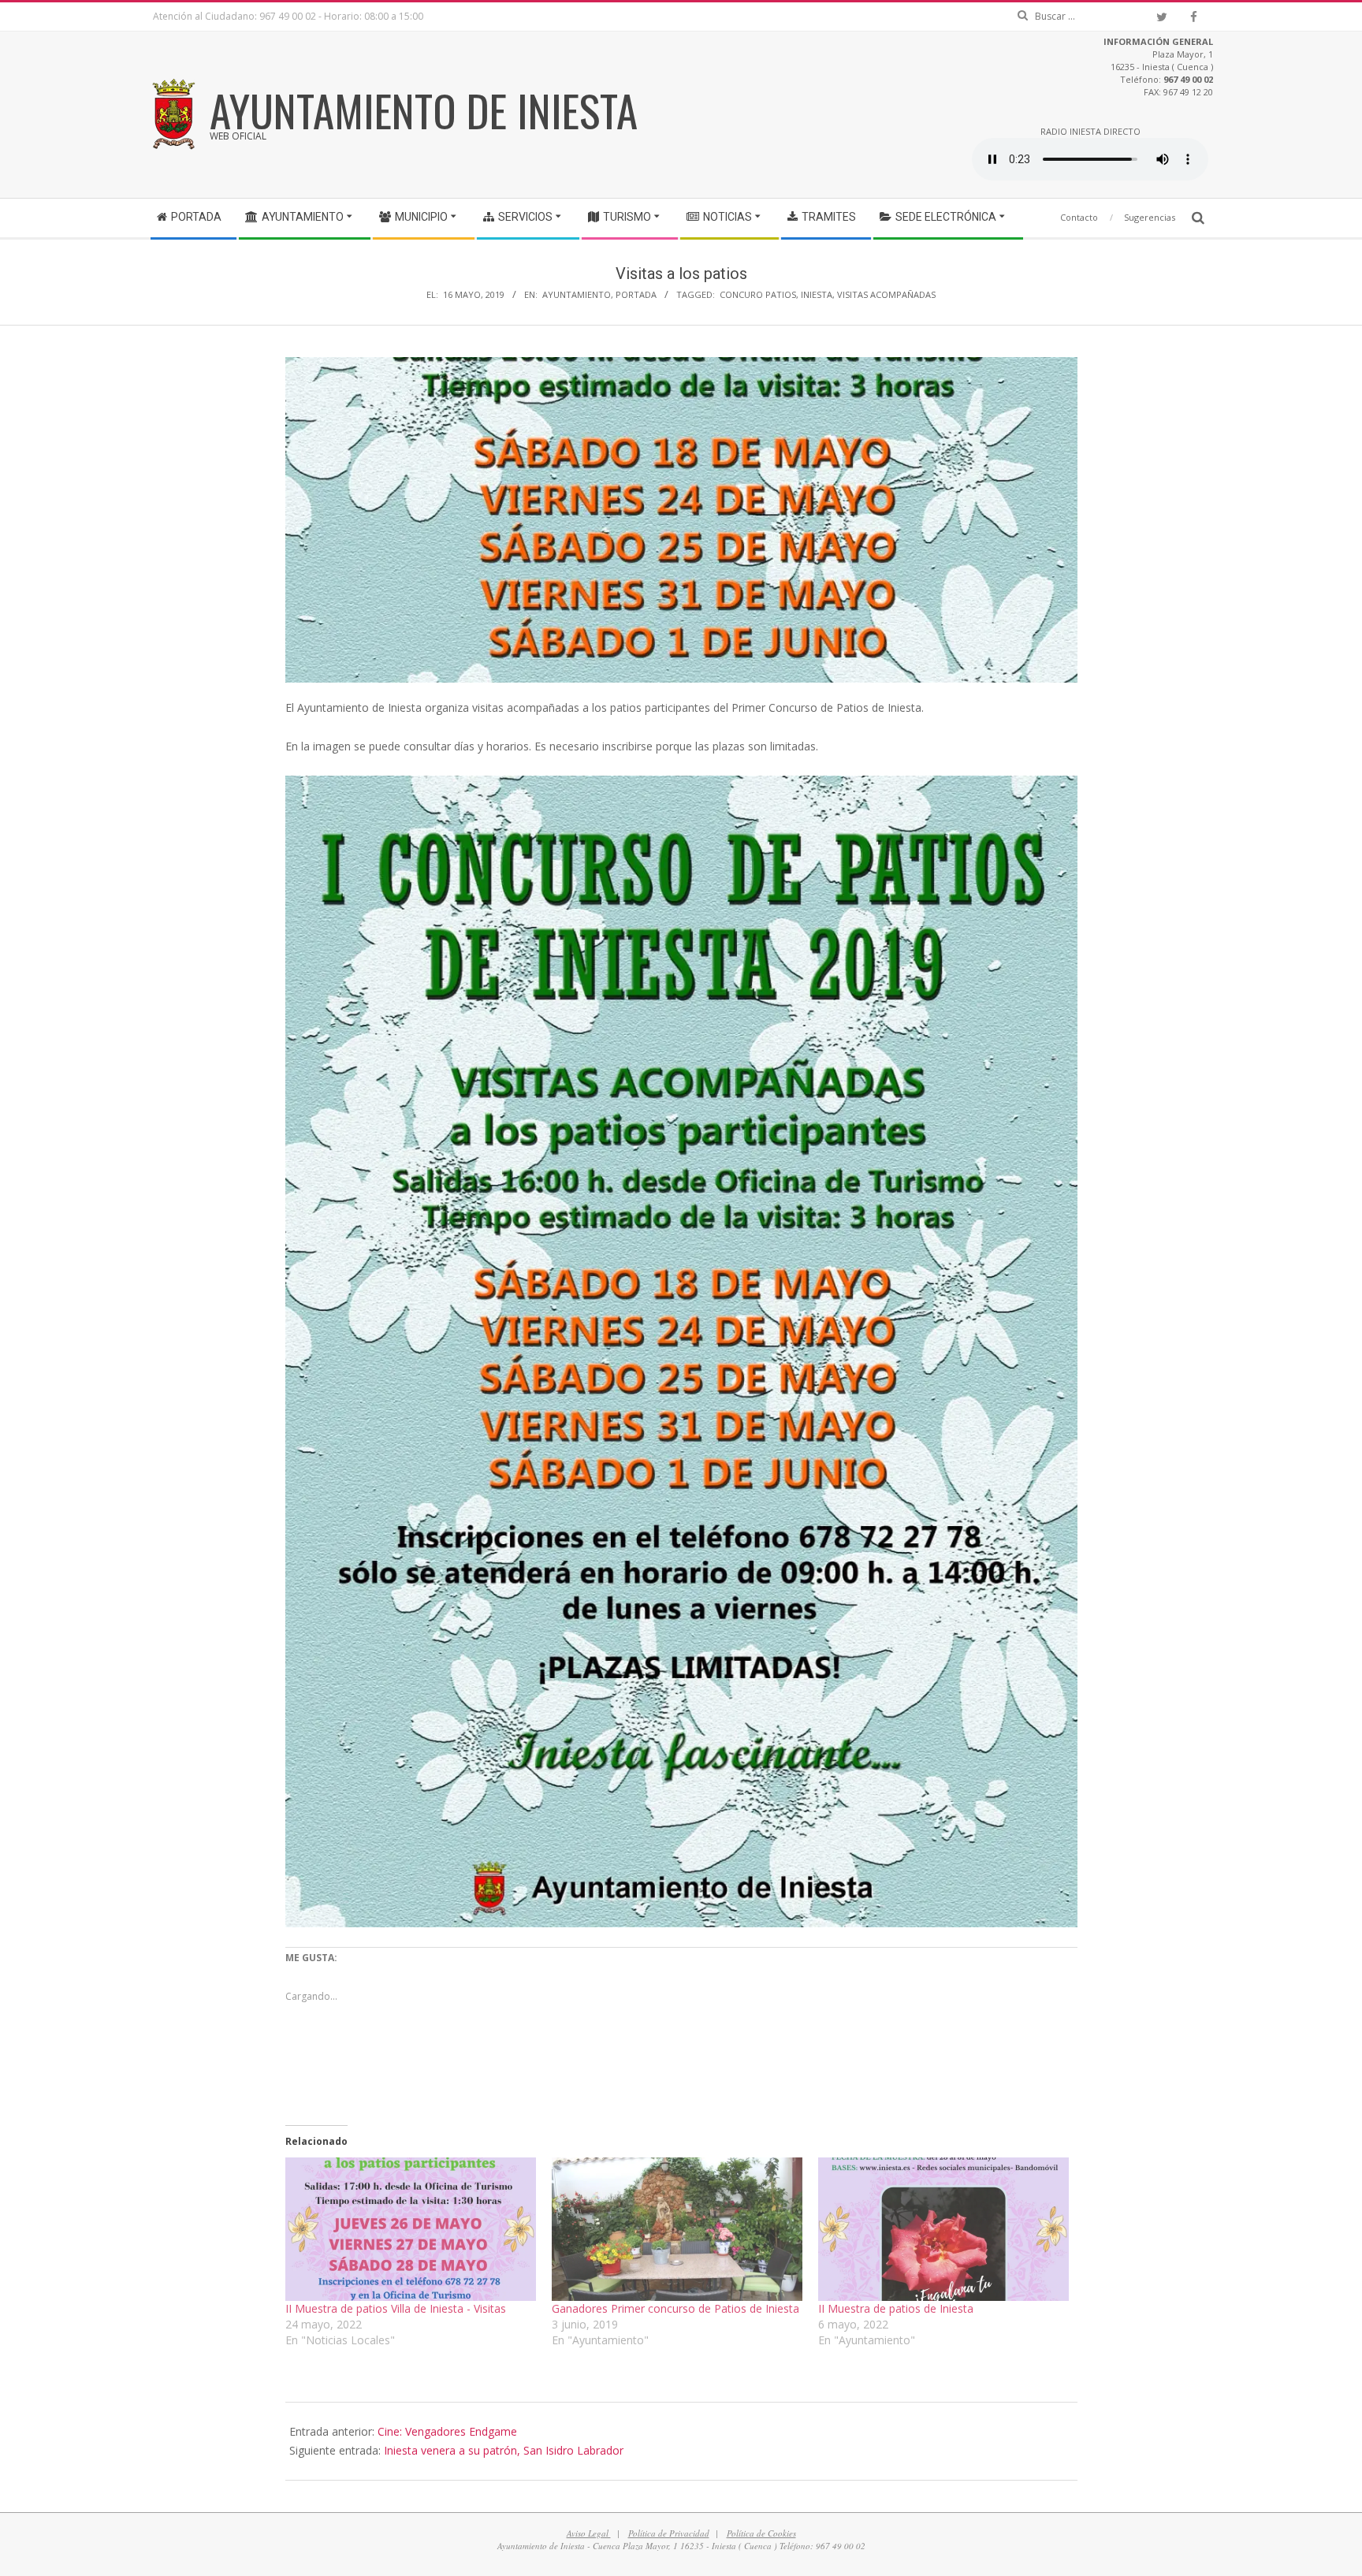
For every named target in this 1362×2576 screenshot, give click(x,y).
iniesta (817, 294)
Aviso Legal (589, 2533)
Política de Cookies (761, 2533)
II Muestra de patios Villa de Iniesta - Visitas (396, 2308)
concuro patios (758, 294)
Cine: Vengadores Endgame (447, 2431)
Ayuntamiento (577, 294)
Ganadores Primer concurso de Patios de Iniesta (675, 2308)
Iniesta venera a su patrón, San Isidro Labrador (504, 2450)
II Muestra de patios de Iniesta (896, 2308)
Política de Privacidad (669, 2533)
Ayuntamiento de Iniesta (424, 110)
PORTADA (636, 294)
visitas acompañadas (886, 294)
